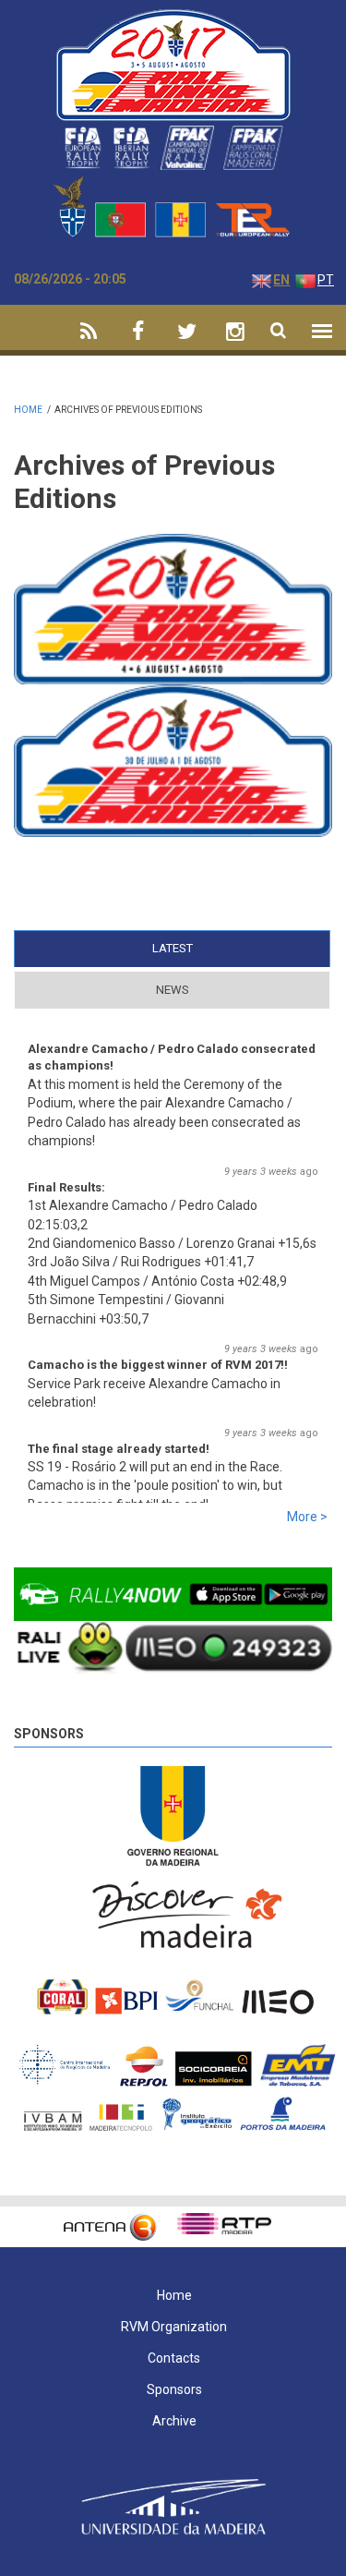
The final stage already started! (119, 1449)
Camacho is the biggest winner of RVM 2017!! (158, 1365)
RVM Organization (174, 2327)
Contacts (174, 2358)
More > (307, 1517)
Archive (174, 2421)
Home (28, 410)
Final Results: (66, 1187)
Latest (208, 948)
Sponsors (49, 1734)
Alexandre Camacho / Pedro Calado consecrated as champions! (172, 1057)
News (173, 990)
